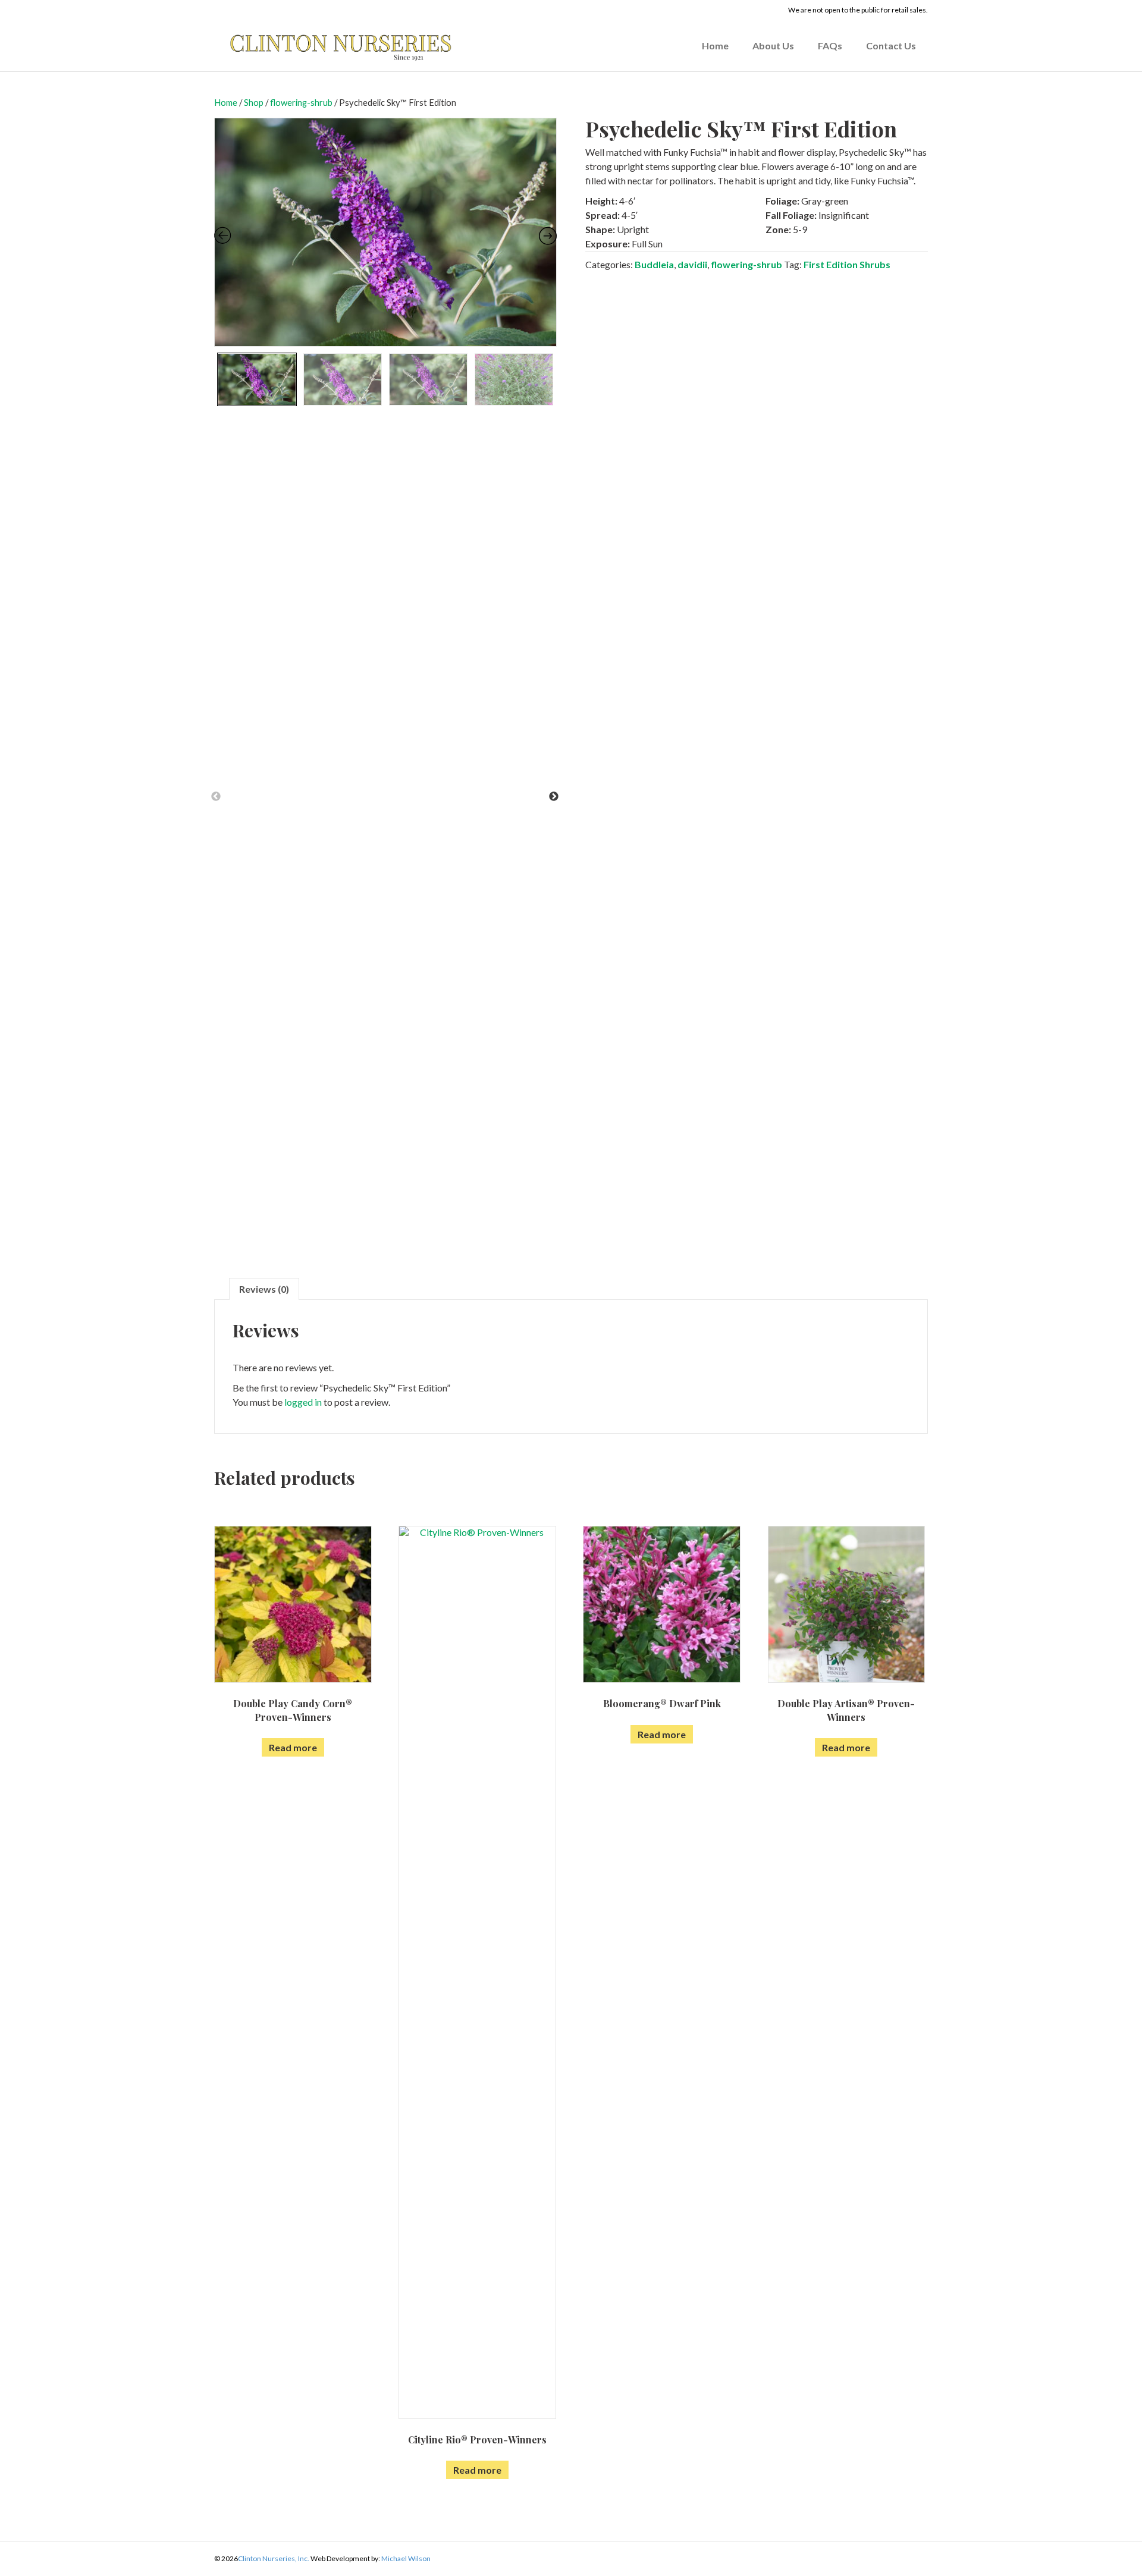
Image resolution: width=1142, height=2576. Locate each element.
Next (554, 797)
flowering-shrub (301, 102)
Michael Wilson (406, 2558)
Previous (216, 797)
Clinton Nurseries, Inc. (274, 2558)
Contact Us (891, 45)
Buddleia (654, 264)
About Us (773, 45)
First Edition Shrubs (847, 264)
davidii (692, 264)
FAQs (830, 45)
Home (715, 45)
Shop (254, 102)
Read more (293, 1747)
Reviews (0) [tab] (264, 1289)
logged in (303, 1402)
